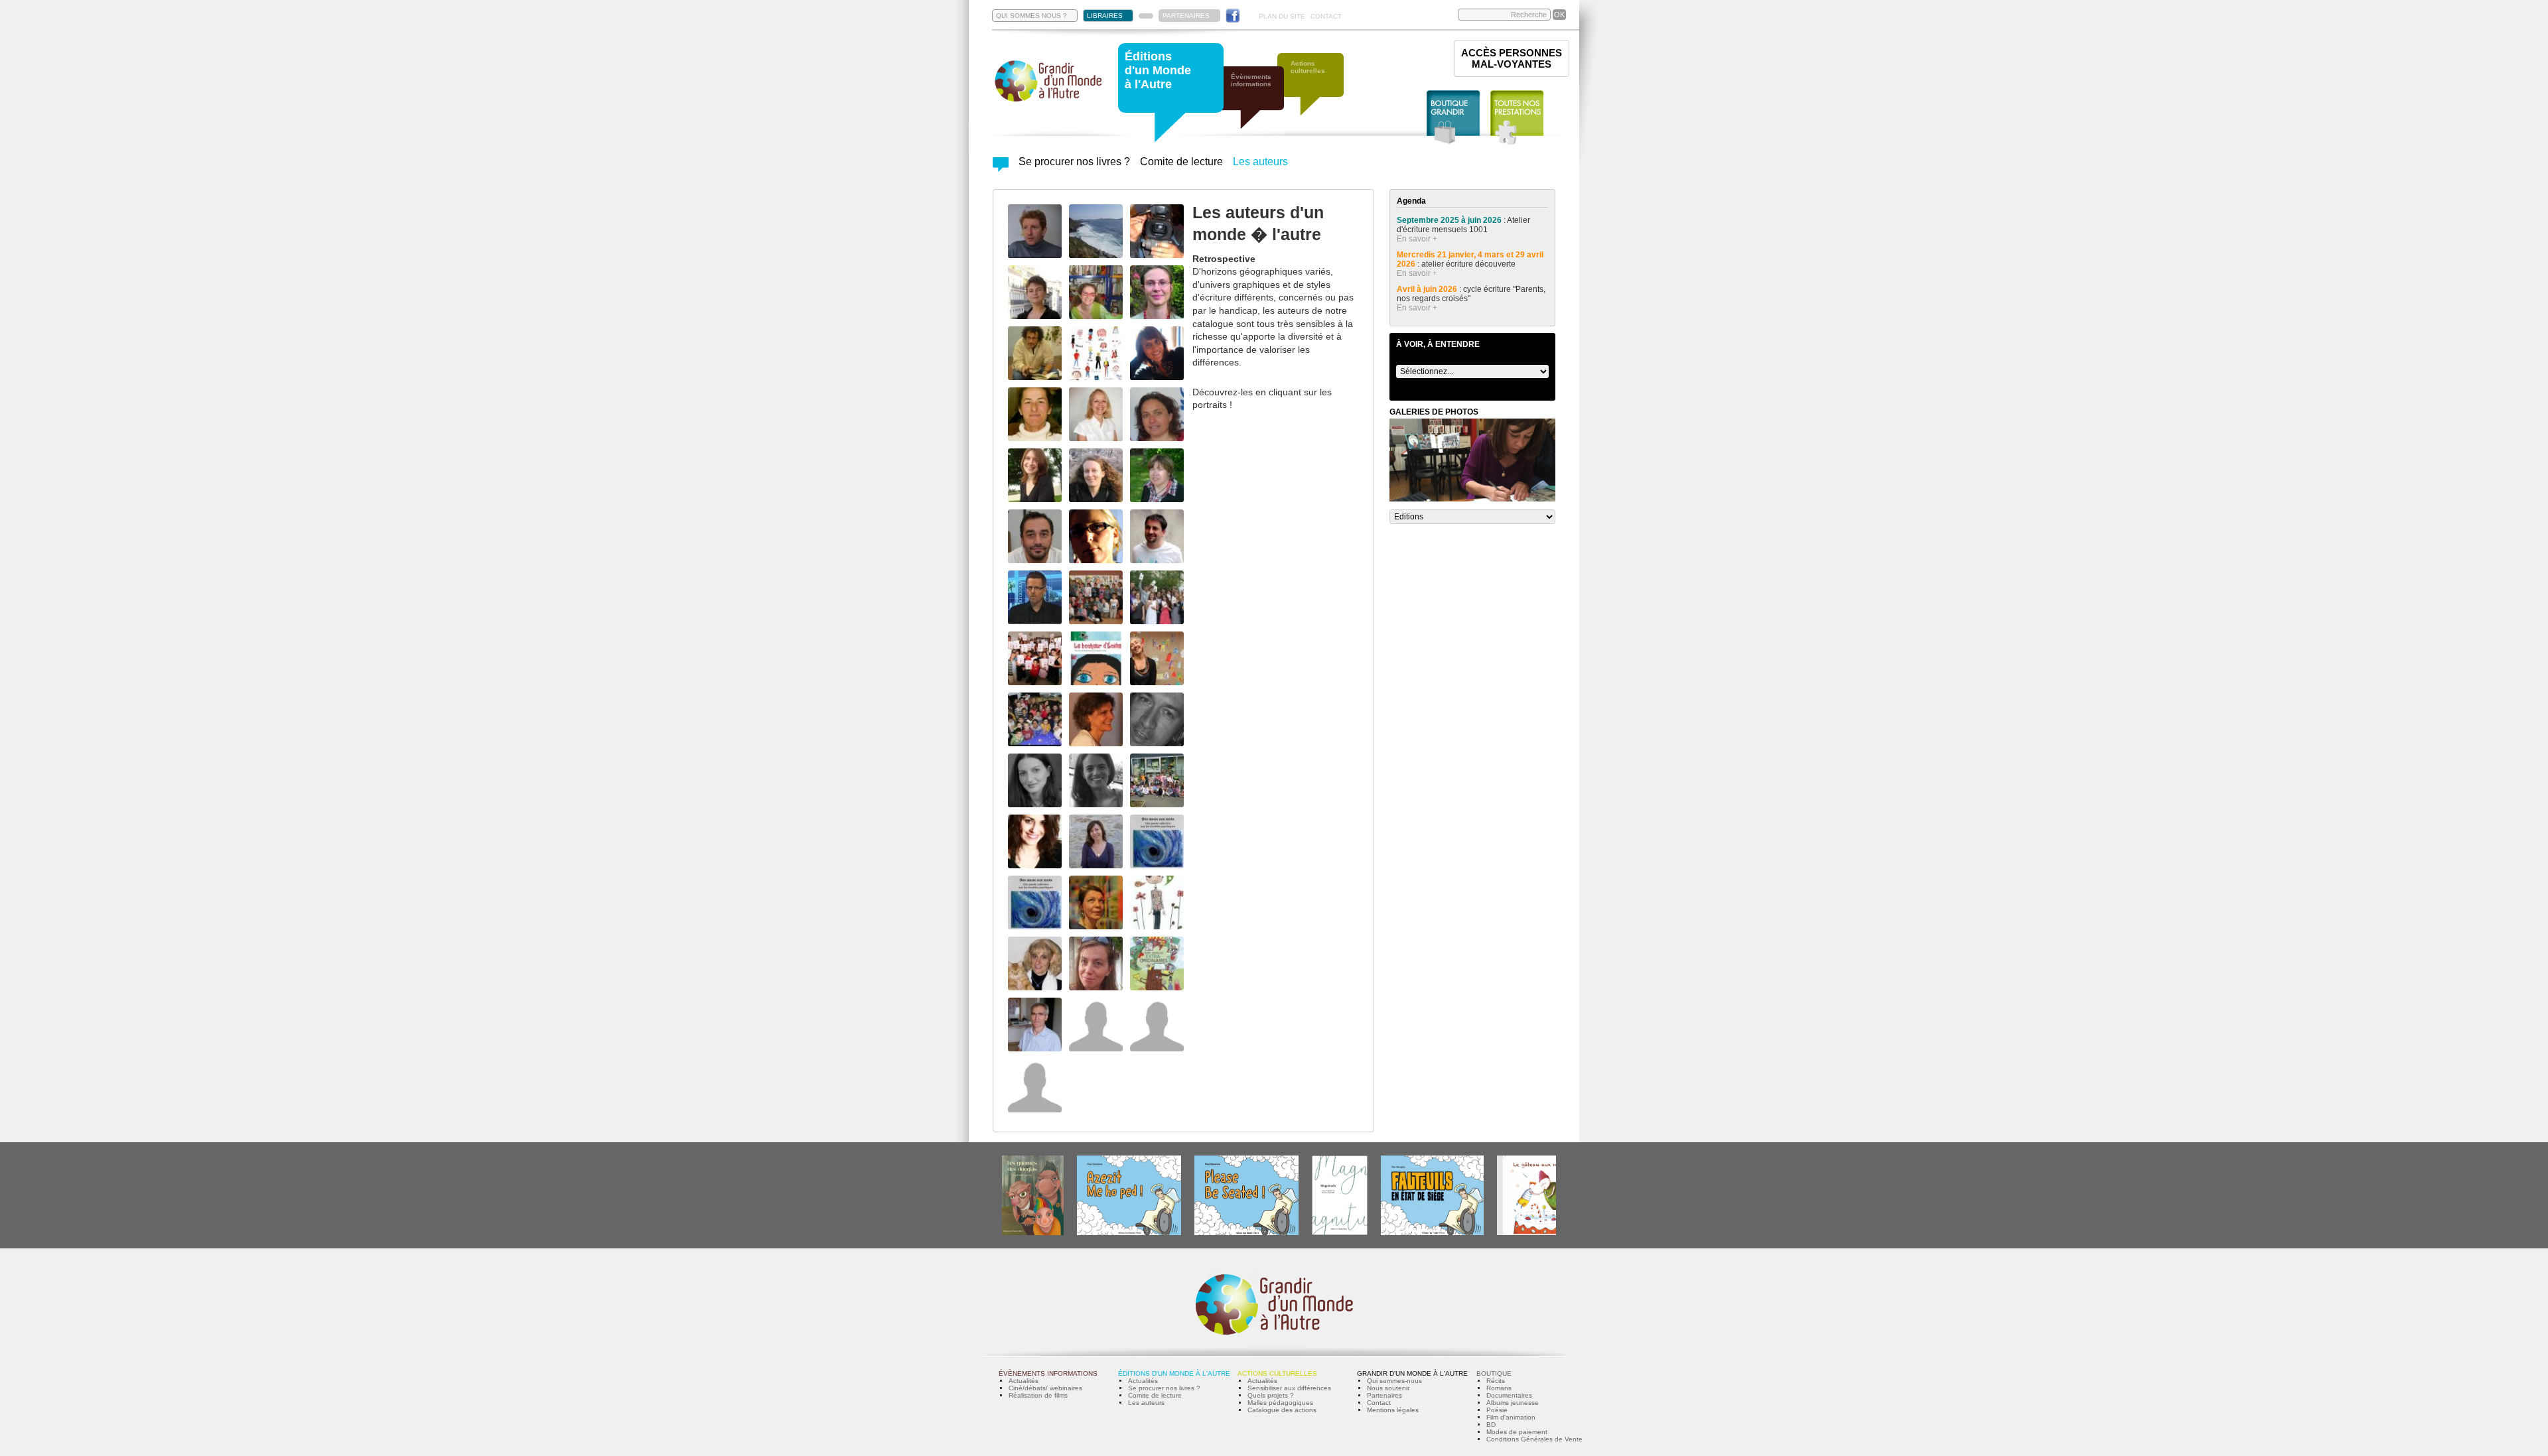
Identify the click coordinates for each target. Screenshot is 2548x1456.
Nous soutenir (1388, 1388)
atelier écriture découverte (1469, 264)
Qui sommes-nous (1394, 1381)
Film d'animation (1511, 1417)
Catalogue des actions (1282, 1410)
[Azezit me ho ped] (1129, 1233)
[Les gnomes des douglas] (1033, 1233)
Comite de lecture (1181, 162)
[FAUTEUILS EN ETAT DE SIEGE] (1432, 1233)
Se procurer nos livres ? (1074, 162)
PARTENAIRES (1186, 16)
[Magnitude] (1340, 1233)
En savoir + (1417, 239)
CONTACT (1326, 16)
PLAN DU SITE (1282, 16)
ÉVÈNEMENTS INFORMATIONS (1048, 1373)
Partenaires (1384, 1395)
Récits (1496, 1381)
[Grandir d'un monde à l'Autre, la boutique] (1453, 118)
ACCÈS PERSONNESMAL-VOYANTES (1512, 58)
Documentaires (1509, 1395)
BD (1491, 1424)
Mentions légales (1393, 1410)
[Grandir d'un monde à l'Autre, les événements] (1257, 104)
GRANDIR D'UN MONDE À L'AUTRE (1412, 1373)
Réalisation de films (1038, 1395)
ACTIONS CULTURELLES (1277, 1373)
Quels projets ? (1271, 1395)
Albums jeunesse (1513, 1403)
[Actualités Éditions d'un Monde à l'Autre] (1001, 168)
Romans (1499, 1388)
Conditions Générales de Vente (1534, 1439)
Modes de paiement (1517, 1432)
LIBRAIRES (1105, 16)
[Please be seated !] (1246, 1233)
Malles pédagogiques (1280, 1403)
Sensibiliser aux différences (1289, 1388)
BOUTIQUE (1494, 1373)
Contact (1379, 1403)
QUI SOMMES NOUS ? (1031, 16)
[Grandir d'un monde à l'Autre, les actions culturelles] (1317, 91)
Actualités (1024, 1381)
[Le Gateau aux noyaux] (1537, 1233)
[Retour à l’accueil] (1048, 100)
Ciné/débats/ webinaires (1045, 1388)
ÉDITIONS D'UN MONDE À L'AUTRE (1174, 1373)
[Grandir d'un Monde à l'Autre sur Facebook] (1233, 16)
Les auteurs (1260, 162)
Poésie (1497, 1410)
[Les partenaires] (1146, 16)
